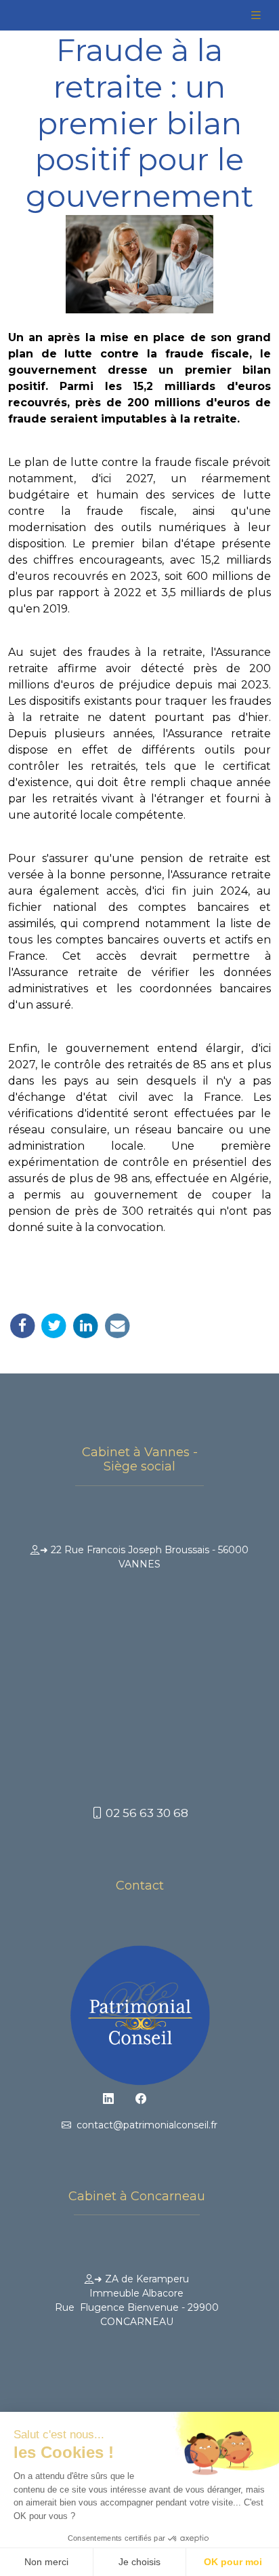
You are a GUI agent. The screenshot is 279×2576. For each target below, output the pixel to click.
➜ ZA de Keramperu (137, 2300)
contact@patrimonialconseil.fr (144, 2125)
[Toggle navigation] (256, 15)
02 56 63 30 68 (146, 1813)
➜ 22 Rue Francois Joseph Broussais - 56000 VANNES (144, 1557)
